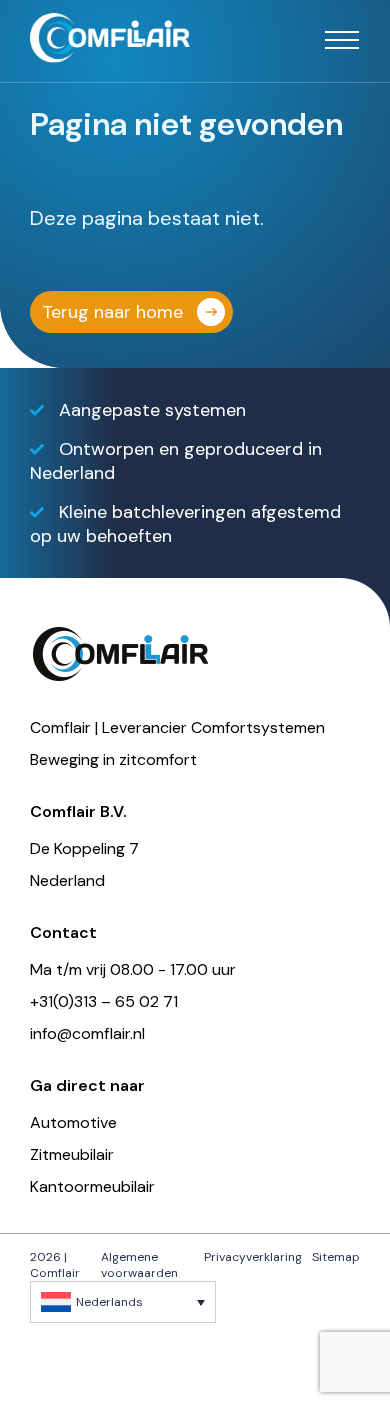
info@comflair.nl (87, 1033)
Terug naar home (112, 312)
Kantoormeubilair (92, 1186)
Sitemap (336, 1257)
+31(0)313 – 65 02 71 (104, 1001)
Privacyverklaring (253, 1257)
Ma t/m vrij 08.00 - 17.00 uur (133, 969)
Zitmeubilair (72, 1154)
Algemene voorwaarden (139, 1265)
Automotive (73, 1122)
